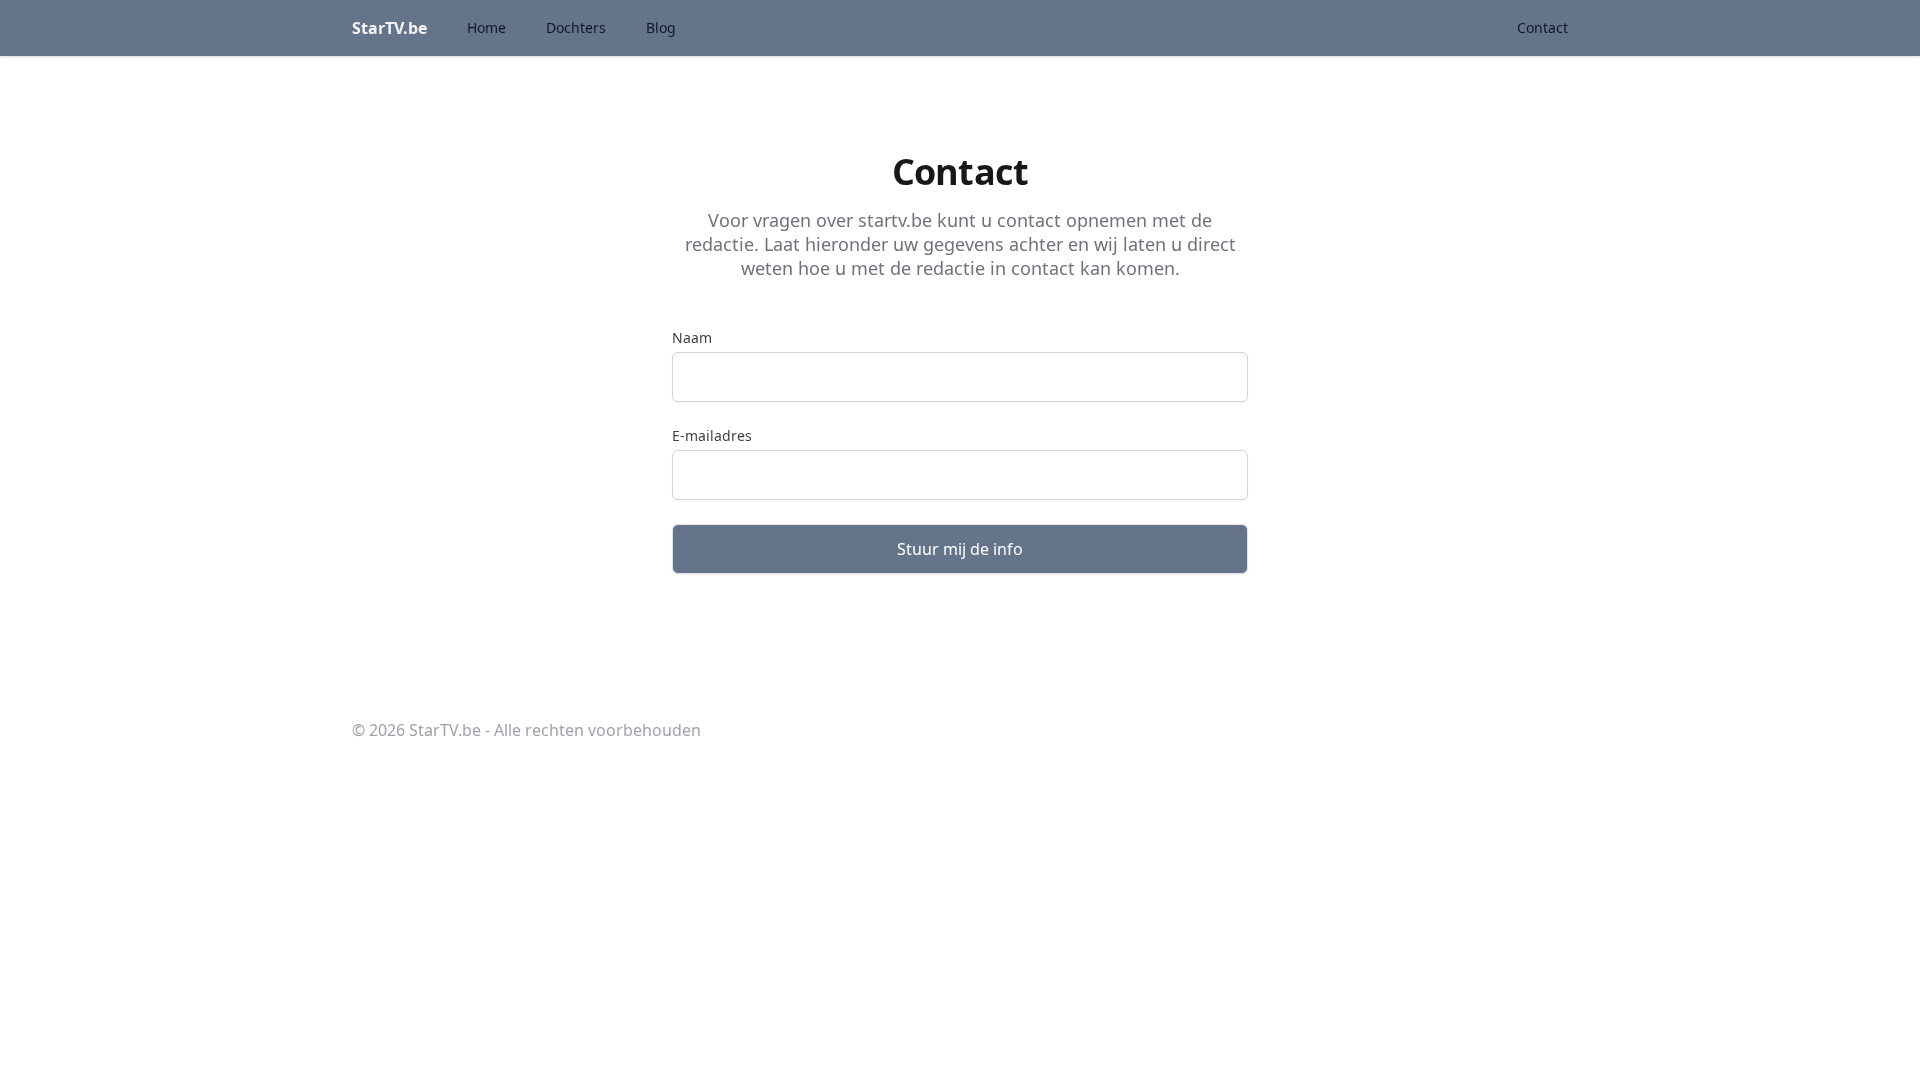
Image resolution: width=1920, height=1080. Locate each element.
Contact (1542, 27)
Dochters (576, 27)
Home (486, 27)
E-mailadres (712, 435)
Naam (692, 337)
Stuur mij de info (960, 549)
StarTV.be (389, 28)
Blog (661, 27)
